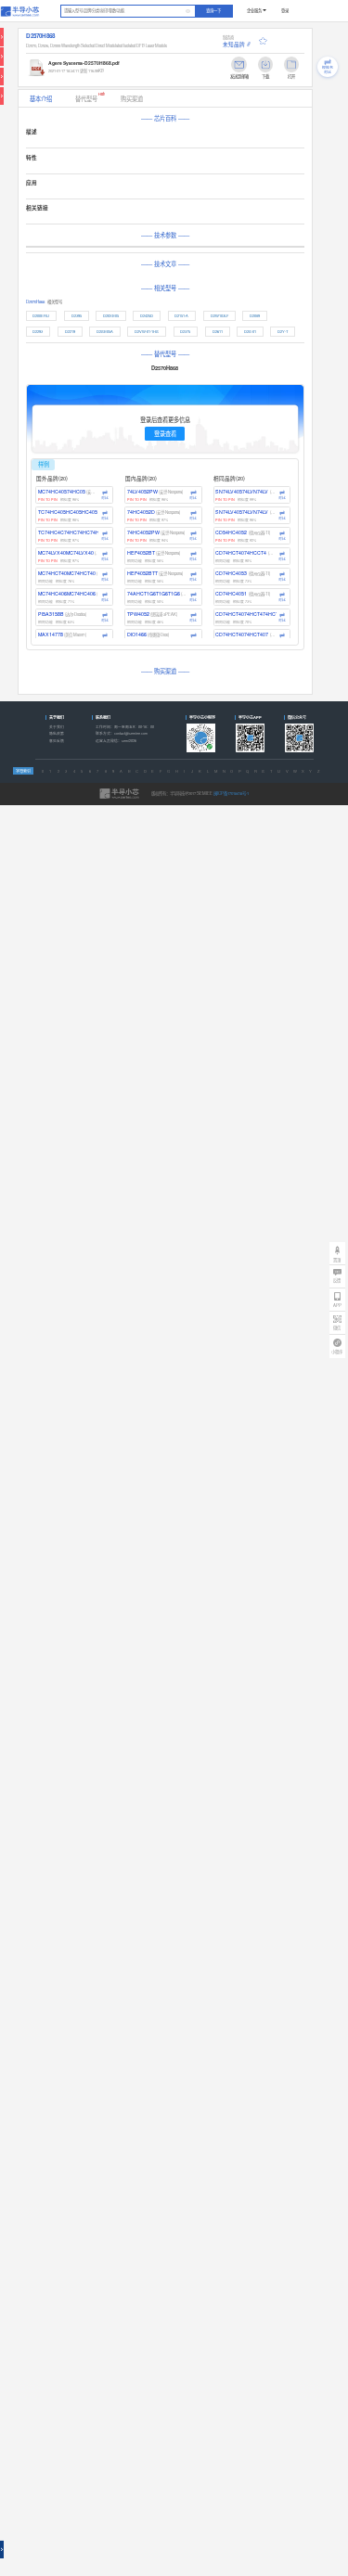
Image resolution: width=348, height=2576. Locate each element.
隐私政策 (57, 733)
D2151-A (181, 315)
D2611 (218, 331)
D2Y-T (283, 331)
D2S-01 (250, 331)
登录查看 (165, 434)
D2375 (185, 331)
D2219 (70, 331)
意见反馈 (57, 741)
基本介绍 (41, 99)
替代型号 (90, 97)
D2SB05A (105, 331)
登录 (285, 10)
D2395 (77, 315)
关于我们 (57, 727)
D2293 (38, 331)
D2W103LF (219, 315)
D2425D (147, 315)
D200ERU (41, 315)
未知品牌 (234, 45)
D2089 (255, 315)
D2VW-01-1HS (147, 331)
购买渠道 (132, 99)
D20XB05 (111, 315)
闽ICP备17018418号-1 (231, 793)
